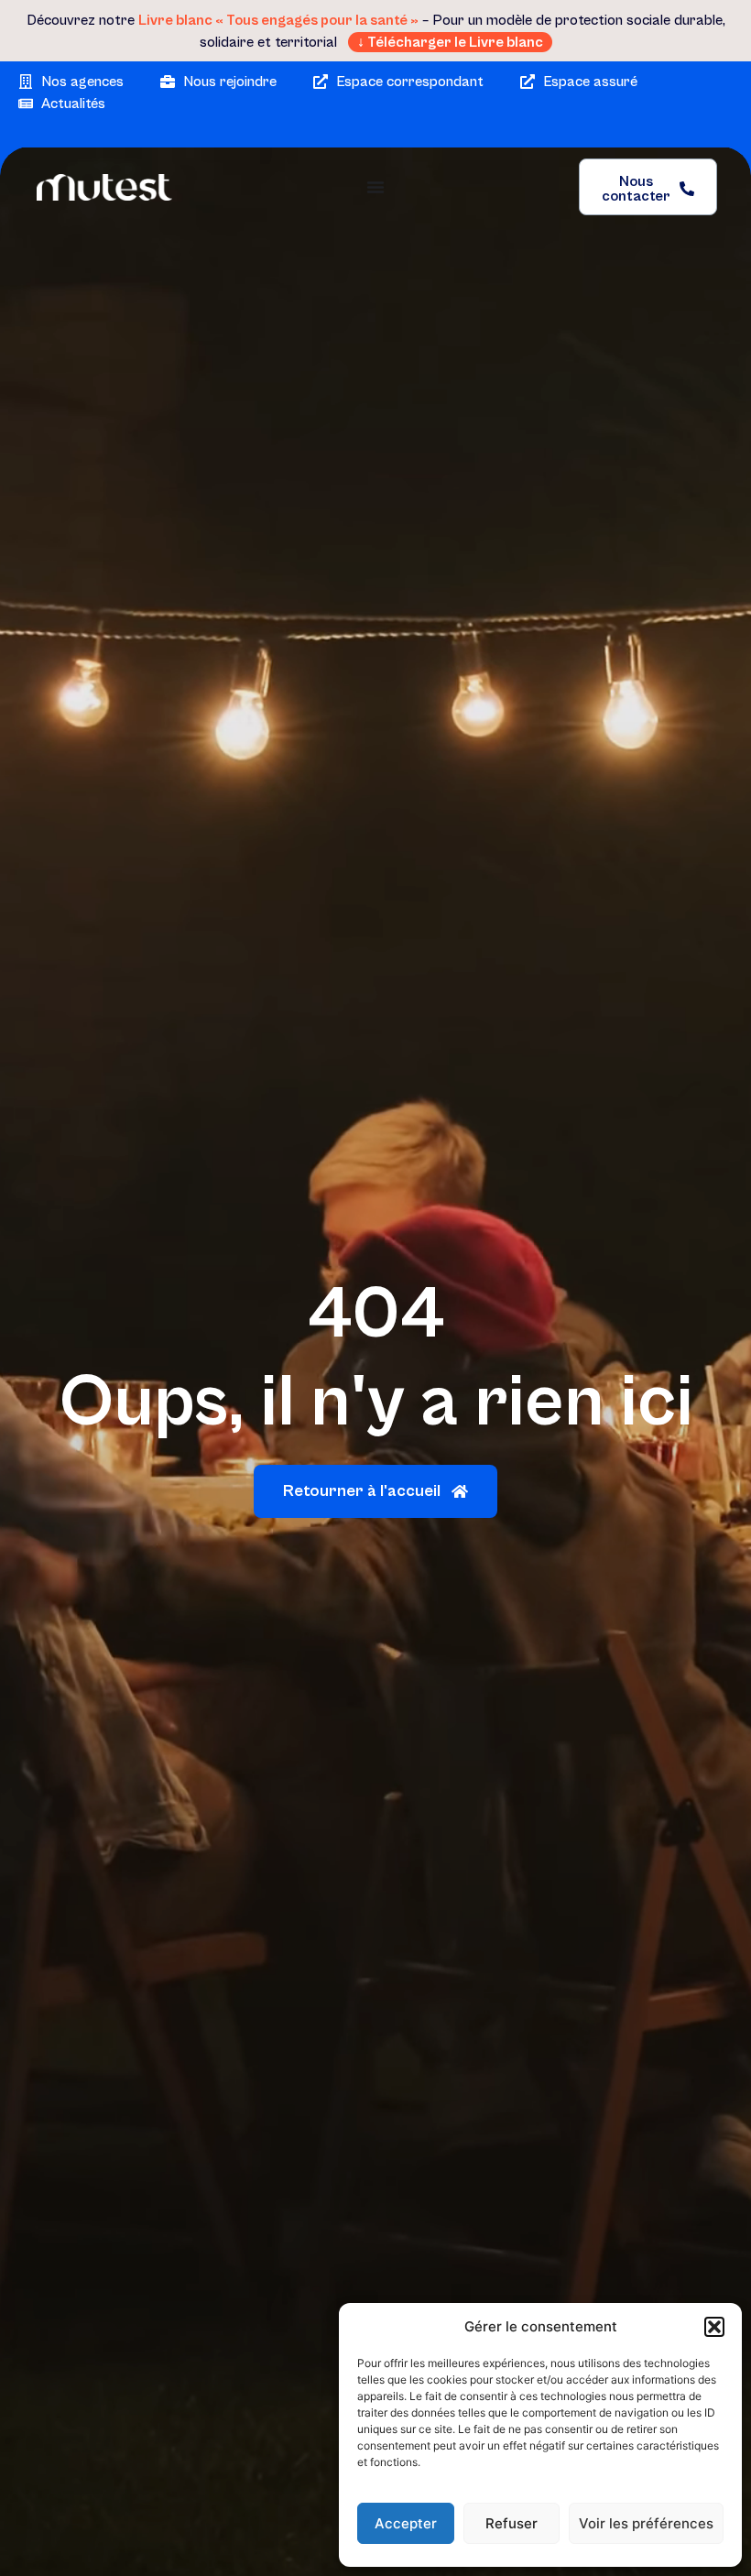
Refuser (512, 2523)
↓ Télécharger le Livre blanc (450, 42)
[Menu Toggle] (375, 187)
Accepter (406, 2523)
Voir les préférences (646, 2523)
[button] (714, 2327)
